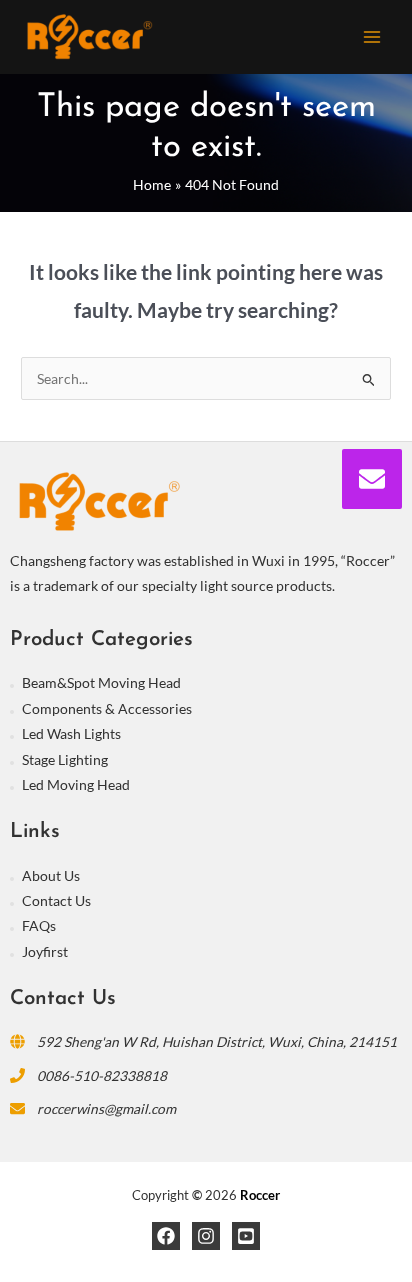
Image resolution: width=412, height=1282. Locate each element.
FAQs (39, 925)
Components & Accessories (107, 708)
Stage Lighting (65, 759)
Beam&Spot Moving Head (101, 682)
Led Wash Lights (71, 733)
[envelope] (372, 479)
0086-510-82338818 (102, 1075)
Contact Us (56, 900)
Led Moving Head (76, 784)
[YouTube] (246, 1236)
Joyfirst (45, 951)
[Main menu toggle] (372, 36)
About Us (51, 875)
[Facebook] (166, 1236)
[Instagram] (206, 1236)
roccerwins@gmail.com (106, 1108)
